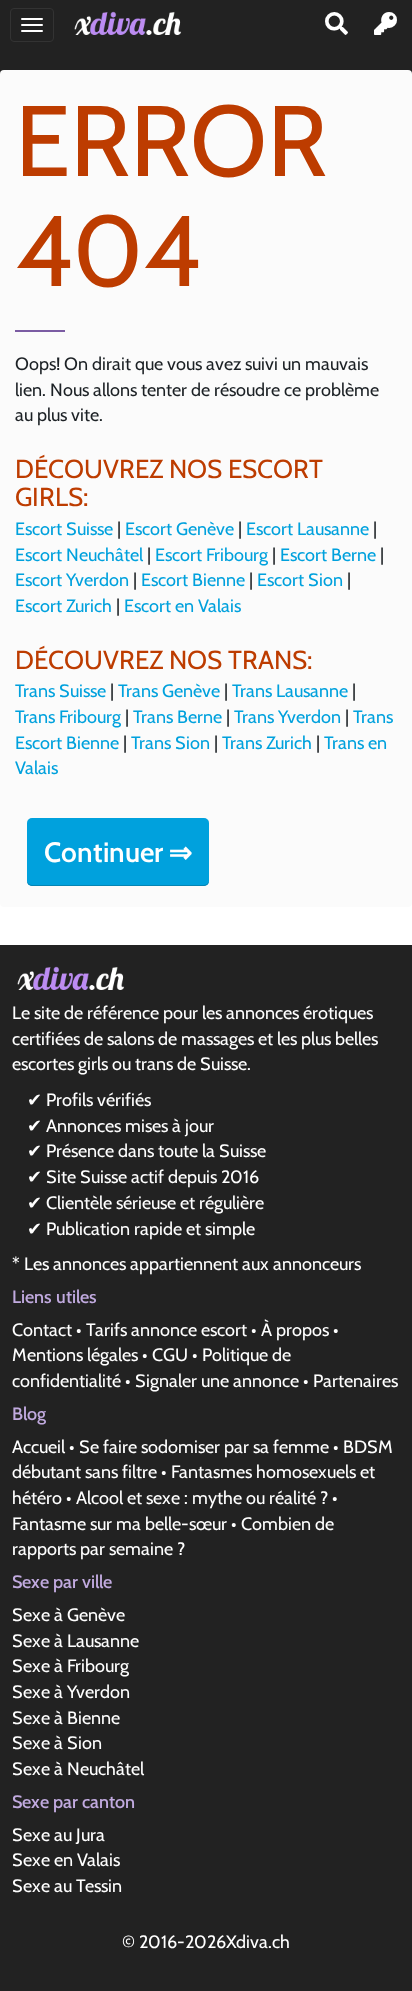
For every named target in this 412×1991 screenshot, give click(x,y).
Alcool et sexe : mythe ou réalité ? (202, 1498)
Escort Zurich (63, 606)
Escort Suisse (64, 529)
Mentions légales (75, 1355)
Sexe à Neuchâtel (78, 1769)
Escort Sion (300, 580)
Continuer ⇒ (118, 852)
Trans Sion (170, 743)
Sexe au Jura (58, 1835)
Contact (42, 1330)
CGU (170, 1355)
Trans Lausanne (290, 691)
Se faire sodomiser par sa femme (204, 1447)
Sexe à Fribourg (70, 1666)
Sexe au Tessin (67, 1886)
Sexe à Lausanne (75, 1641)
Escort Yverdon (72, 580)
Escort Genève (179, 529)
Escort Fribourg (211, 555)
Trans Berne (177, 717)
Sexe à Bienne (66, 1718)
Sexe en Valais (66, 1860)
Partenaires (355, 1381)
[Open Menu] (32, 25)
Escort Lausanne (307, 529)
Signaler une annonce (217, 1381)
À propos (295, 1330)
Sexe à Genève (68, 1615)
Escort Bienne (193, 580)
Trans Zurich (267, 743)
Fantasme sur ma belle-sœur (119, 1524)
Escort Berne (328, 555)
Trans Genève (169, 691)
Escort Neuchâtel (79, 555)
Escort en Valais (182, 606)
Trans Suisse (60, 691)
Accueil (38, 1447)
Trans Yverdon (287, 717)
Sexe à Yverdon (71, 1692)
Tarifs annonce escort (166, 1330)
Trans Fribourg (68, 717)
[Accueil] (131, 23)
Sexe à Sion (57, 1743)
